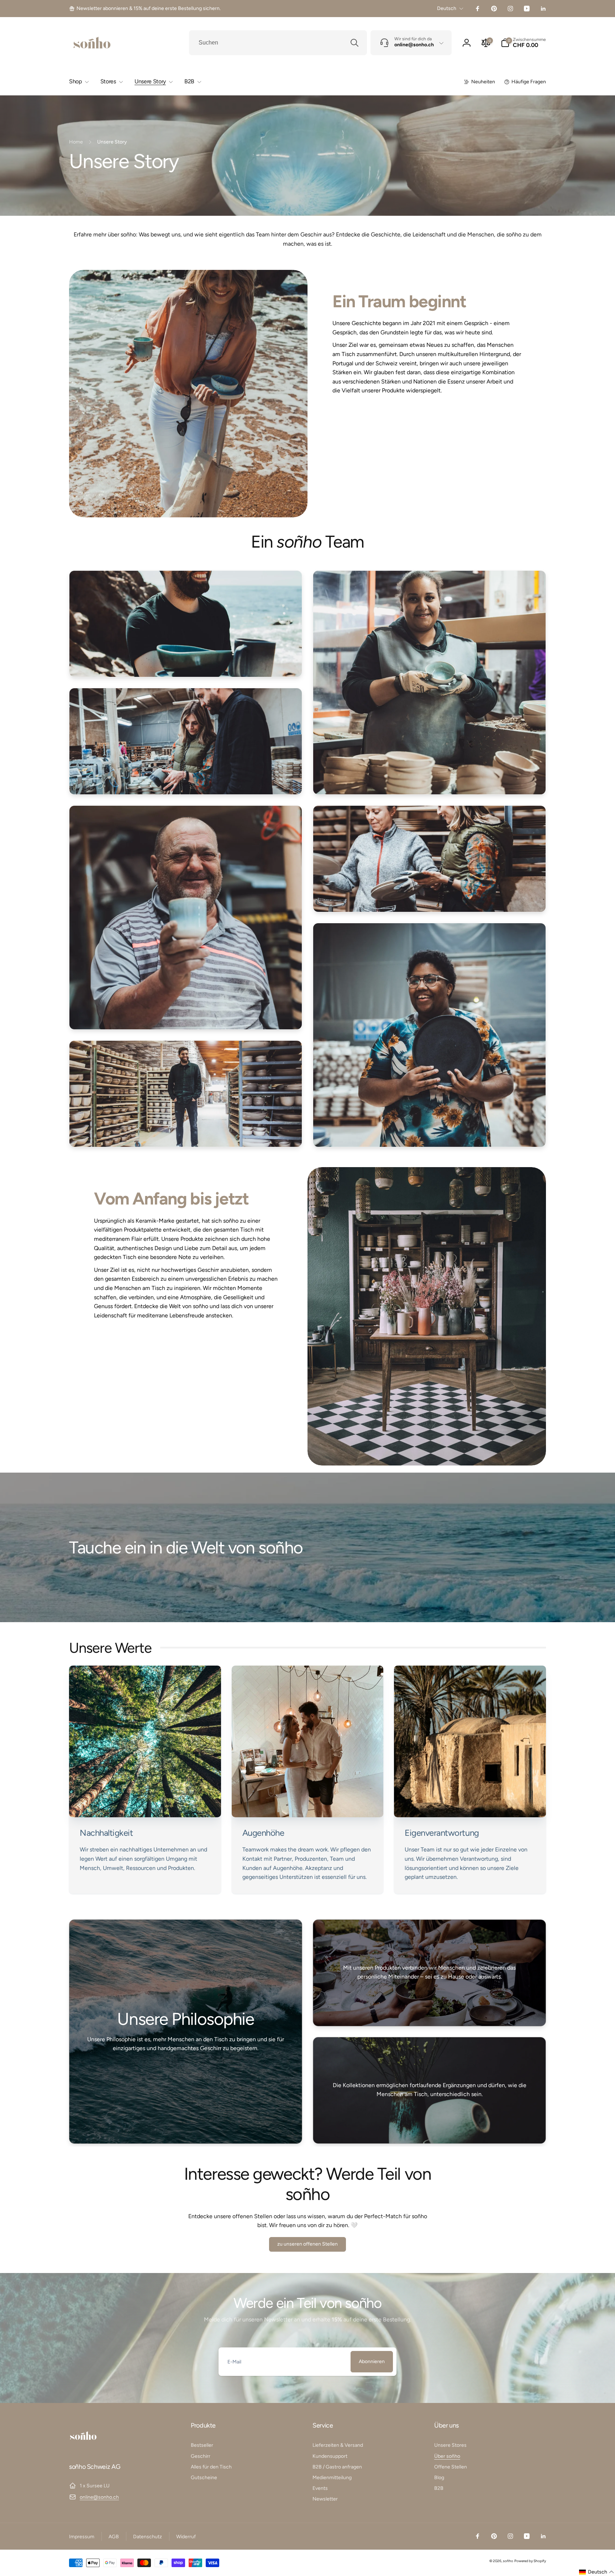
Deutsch (447, 8)
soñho (508, 2561)
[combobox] (278, 43)
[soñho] (83, 2448)
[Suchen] (354, 43)
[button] (523, 43)
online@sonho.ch (99, 2497)
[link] (145, 9)
